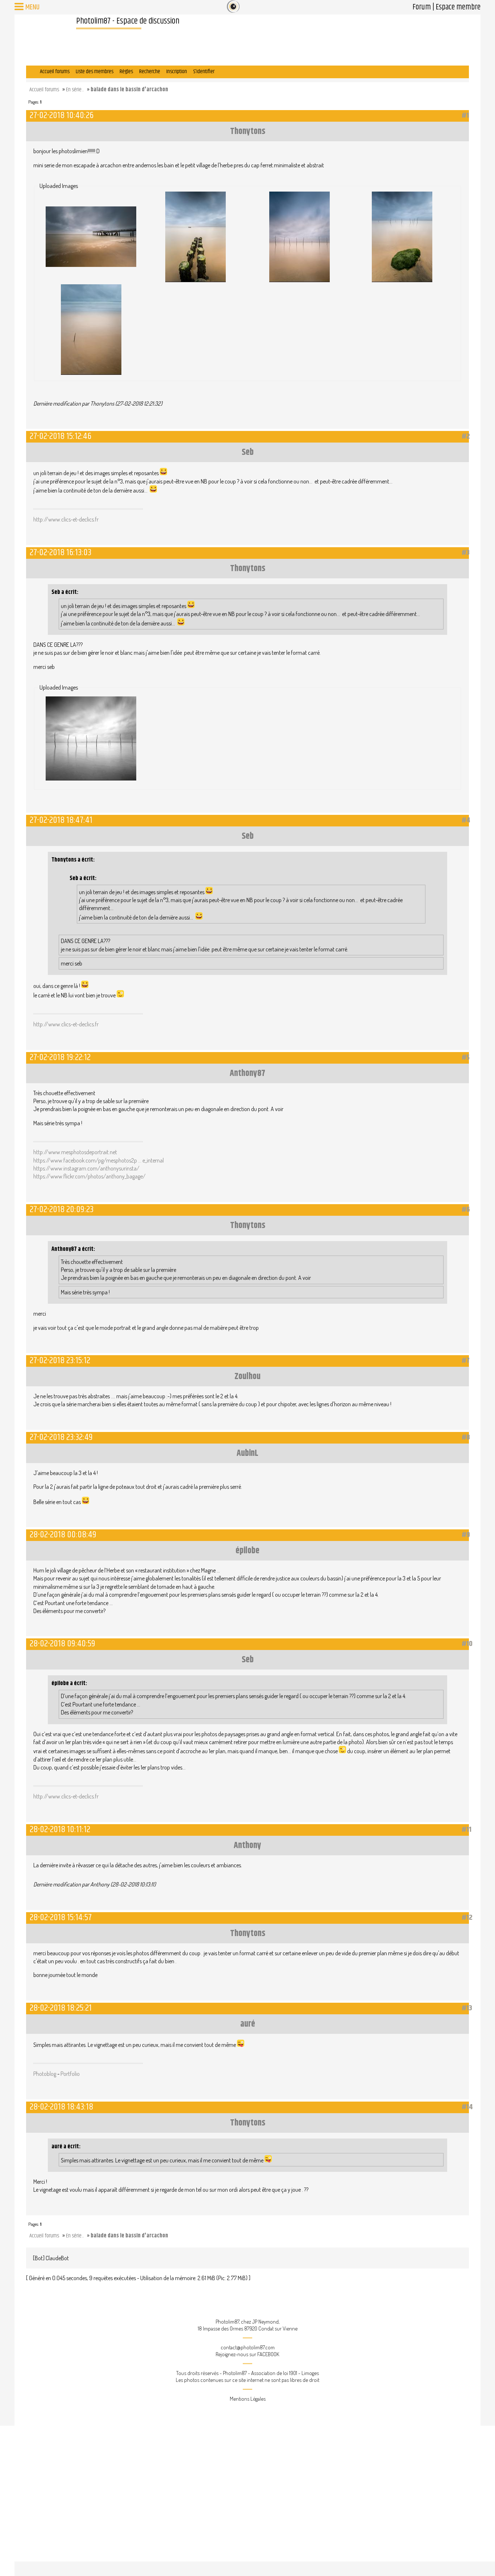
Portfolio (70, 2074)
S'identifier (204, 72)
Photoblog (45, 2074)
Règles (126, 72)
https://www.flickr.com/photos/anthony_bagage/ (90, 1176)
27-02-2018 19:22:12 (60, 1057)
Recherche (150, 72)
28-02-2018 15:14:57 (61, 1917)
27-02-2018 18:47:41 (61, 820)
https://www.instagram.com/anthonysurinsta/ (86, 1168)
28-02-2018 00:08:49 (63, 1535)
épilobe (247, 1551)
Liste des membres (95, 72)
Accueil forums (55, 72)
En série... (75, 90)
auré (248, 2024)
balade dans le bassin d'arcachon (129, 90)
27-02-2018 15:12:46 (61, 436)
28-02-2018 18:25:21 (61, 2008)
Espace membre (458, 7)
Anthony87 (247, 1073)
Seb (248, 452)
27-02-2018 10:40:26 (62, 115)
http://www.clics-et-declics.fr (66, 519)
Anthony (247, 1846)
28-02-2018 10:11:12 (60, 1829)
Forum (422, 7)
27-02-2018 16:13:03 (61, 552)
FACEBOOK (268, 2354)
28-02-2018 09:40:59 (63, 1644)
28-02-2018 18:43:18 (61, 2107)
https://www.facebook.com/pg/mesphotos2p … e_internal (99, 1160)
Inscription (177, 72)
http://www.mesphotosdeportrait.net (75, 1152)
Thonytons (248, 131)
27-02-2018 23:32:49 (61, 1437)
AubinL (247, 1453)
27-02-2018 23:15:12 (60, 1360)
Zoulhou (247, 1377)
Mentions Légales (248, 2399)
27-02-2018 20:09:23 (62, 1209)
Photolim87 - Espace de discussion (128, 21)
